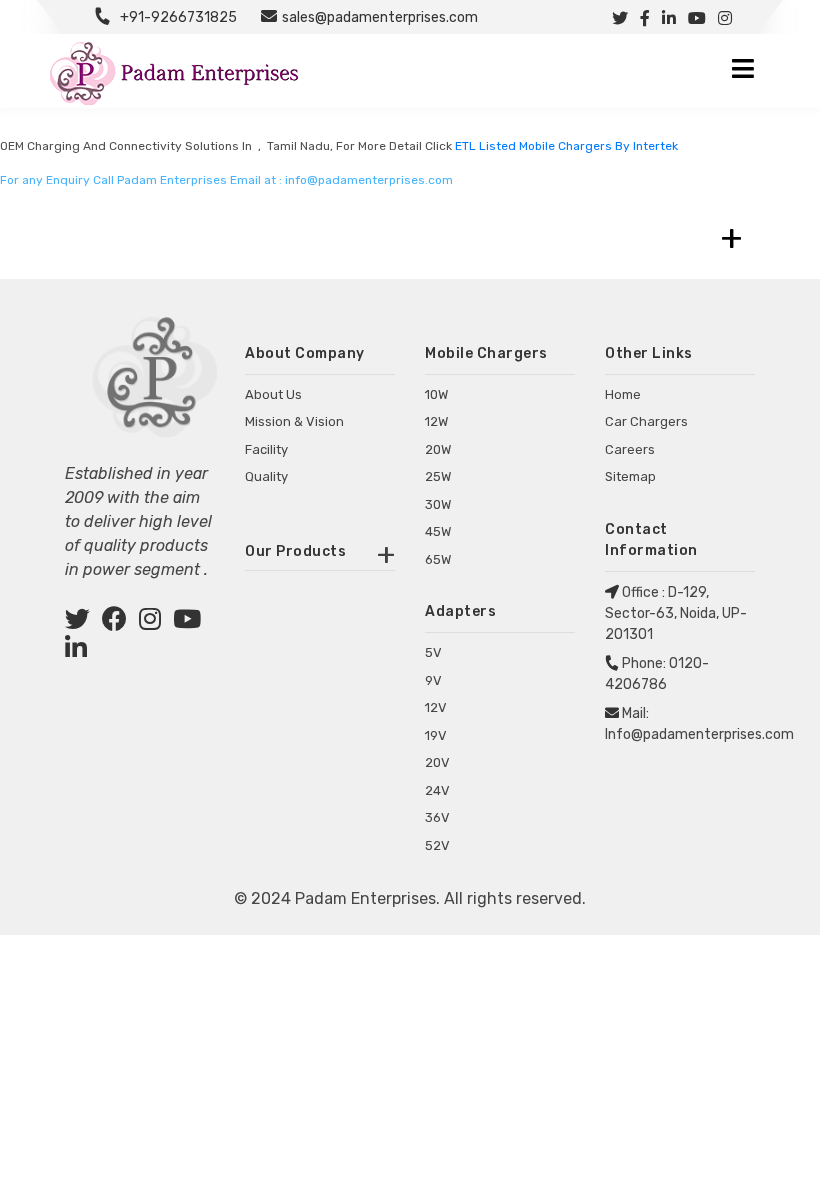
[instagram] (150, 622)
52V (437, 845)
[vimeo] (76, 651)
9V (433, 680)
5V (433, 652)
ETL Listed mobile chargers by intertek (566, 146)
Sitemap (630, 476)
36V (437, 817)
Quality (266, 476)
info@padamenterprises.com (369, 180)
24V (437, 790)
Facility (266, 449)
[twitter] (77, 622)
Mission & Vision (294, 421)
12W (436, 421)
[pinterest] (187, 622)
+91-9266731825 (178, 17)
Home (623, 394)
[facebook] (114, 622)
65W (438, 559)
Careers (630, 449)
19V (436, 735)
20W (438, 449)
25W (438, 476)
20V (437, 762)
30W (438, 504)
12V (436, 707)
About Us (273, 394)
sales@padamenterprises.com (380, 17)
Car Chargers (646, 421)
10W (436, 394)
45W (438, 531)
